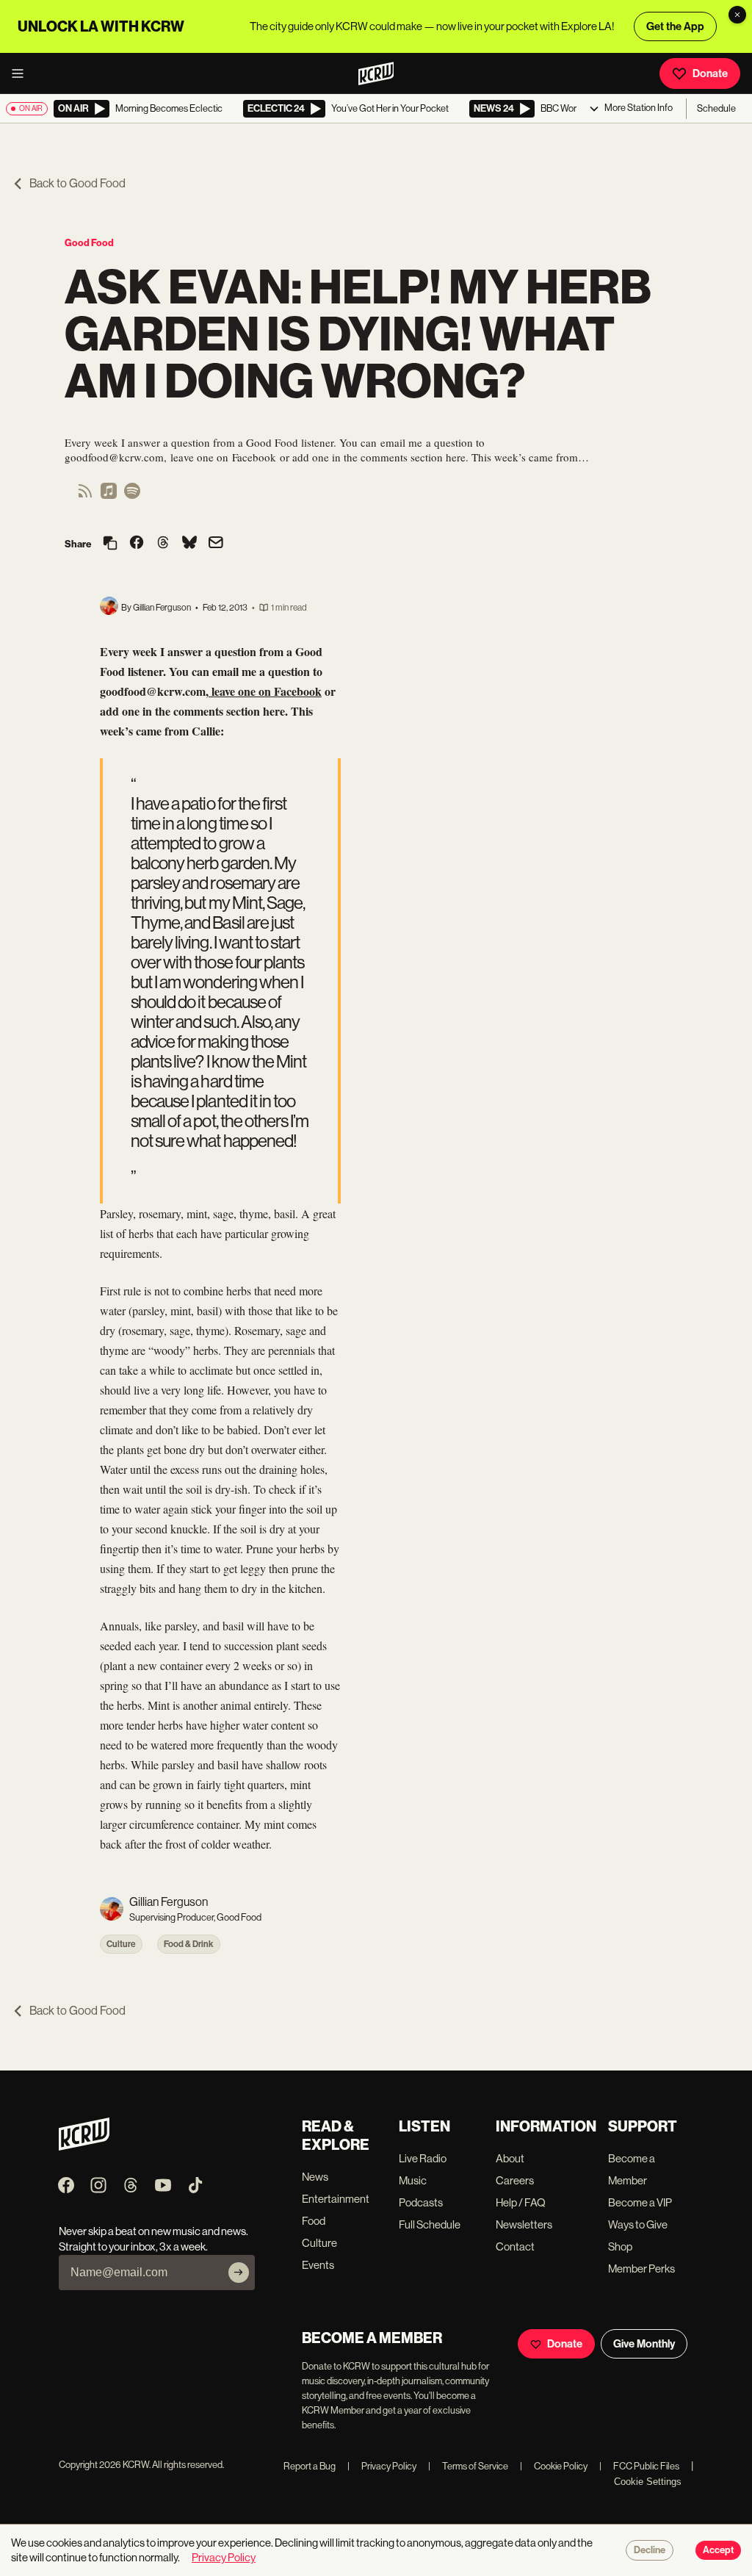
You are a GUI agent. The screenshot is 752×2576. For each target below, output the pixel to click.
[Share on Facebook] (137, 544)
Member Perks (641, 2269)
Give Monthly (644, 2344)
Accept (718, 2550)
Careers (515, 2180)
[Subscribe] (239, 2273)
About (510, 2158)
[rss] (85, 496)
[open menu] (22, 73)
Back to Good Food (77, 183)
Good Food (89, 243)
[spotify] (132, 496)
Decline (650, 2550)
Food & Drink (189, 1944)
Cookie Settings (648, 2482)
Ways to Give (638, 2224)
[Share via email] (216, 544)
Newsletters (524, 2224)
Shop (620, 2246)
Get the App (675, 26)
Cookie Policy (554, 2466)
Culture (121, 1944)
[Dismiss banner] (737, 15)
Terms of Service (468, 2466)
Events (318, 2265)
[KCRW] (84, 2147)
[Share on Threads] (163, 544)
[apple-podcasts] (109, 496)
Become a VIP (640, 2202)
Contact (515, 2246)
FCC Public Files (639, 2466)
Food (314, 2221)
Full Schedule (430, 2224)
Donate (710, 73)
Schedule (716, 108)
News (315, 2177)
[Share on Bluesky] (189, 544)
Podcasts (421, 2202)
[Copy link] (110, 544)
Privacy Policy (382, 2466)
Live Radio (423, 2158)
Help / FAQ (521, 2202)
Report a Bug (310, 2466)
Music (413, 2180)
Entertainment (336, 2199)
